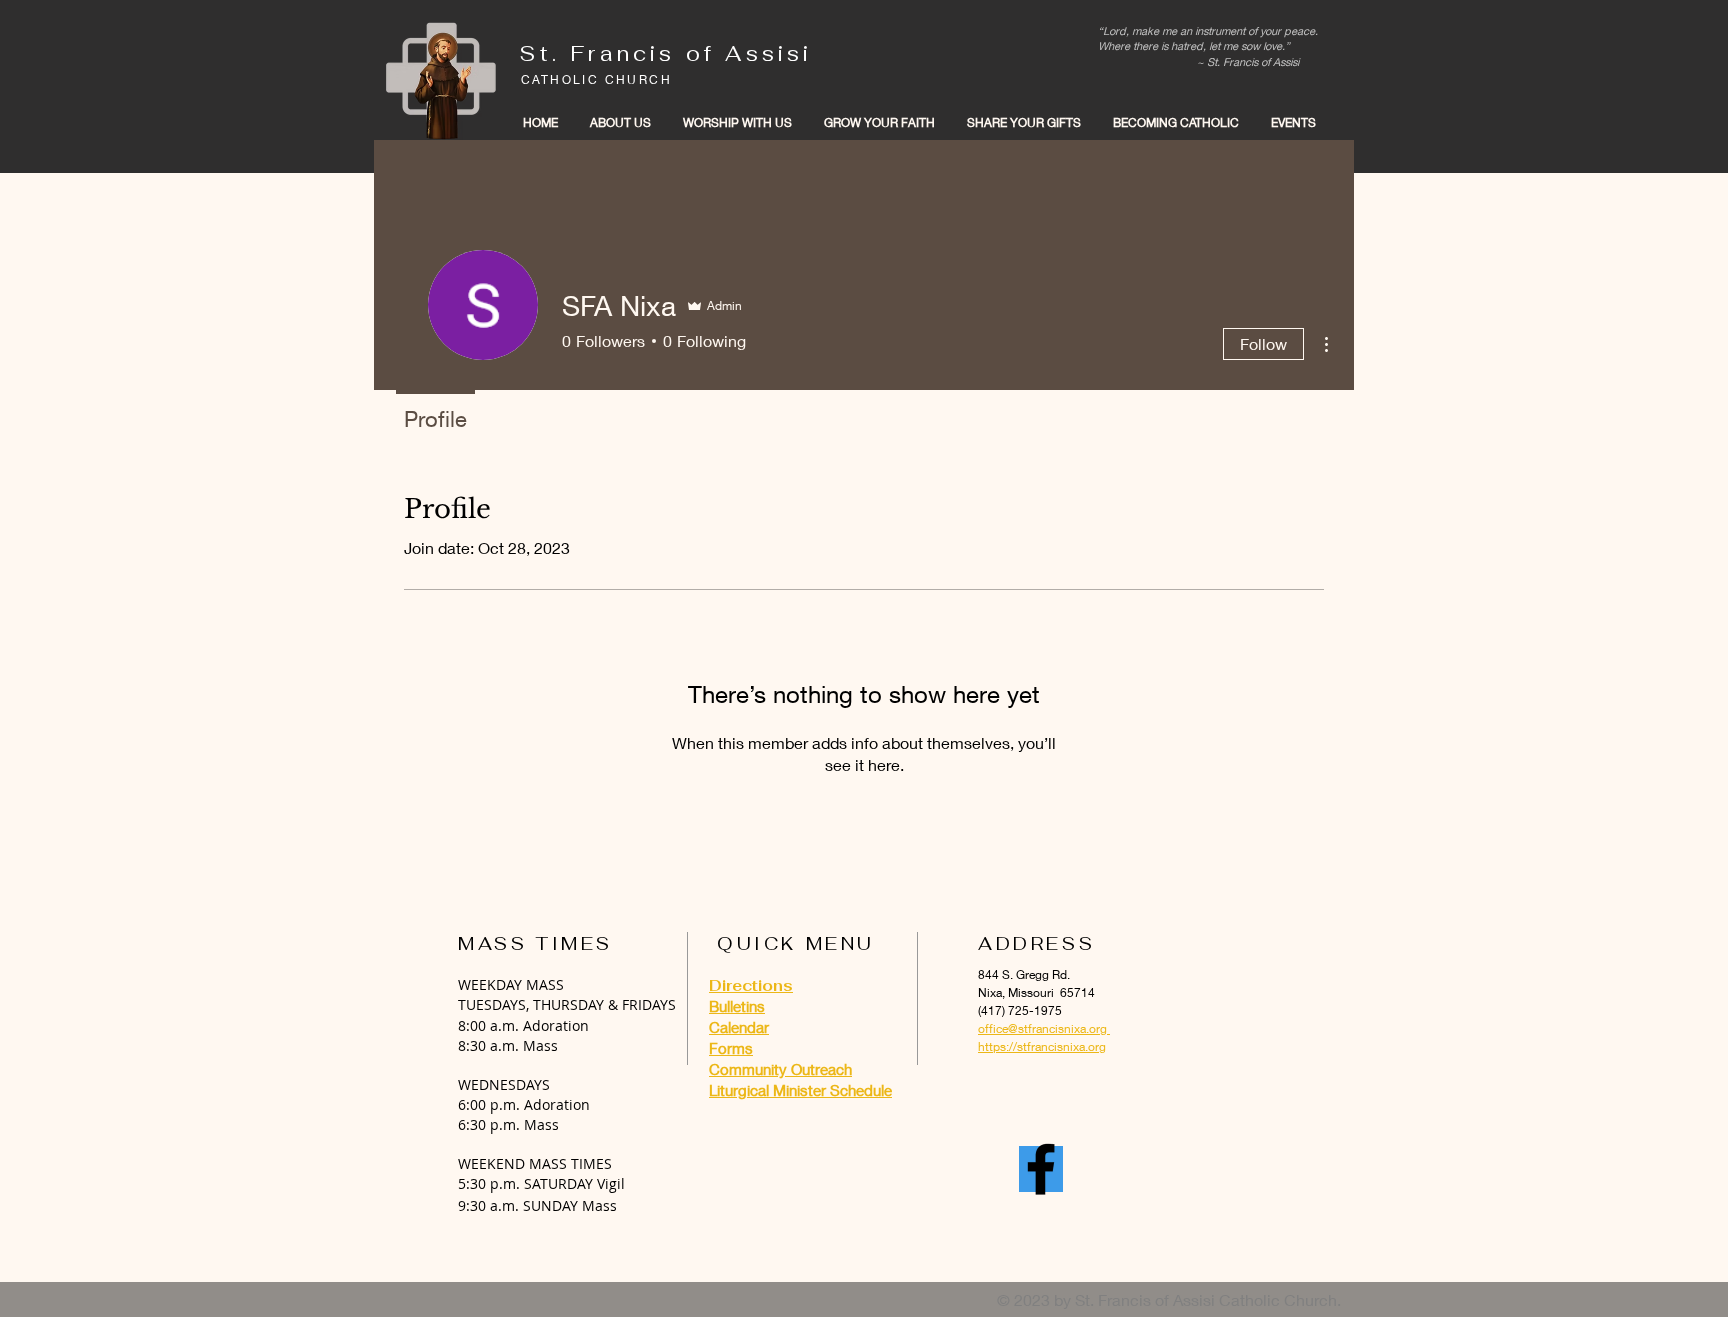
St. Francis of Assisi (665, 53)
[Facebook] (1041, 1169)
